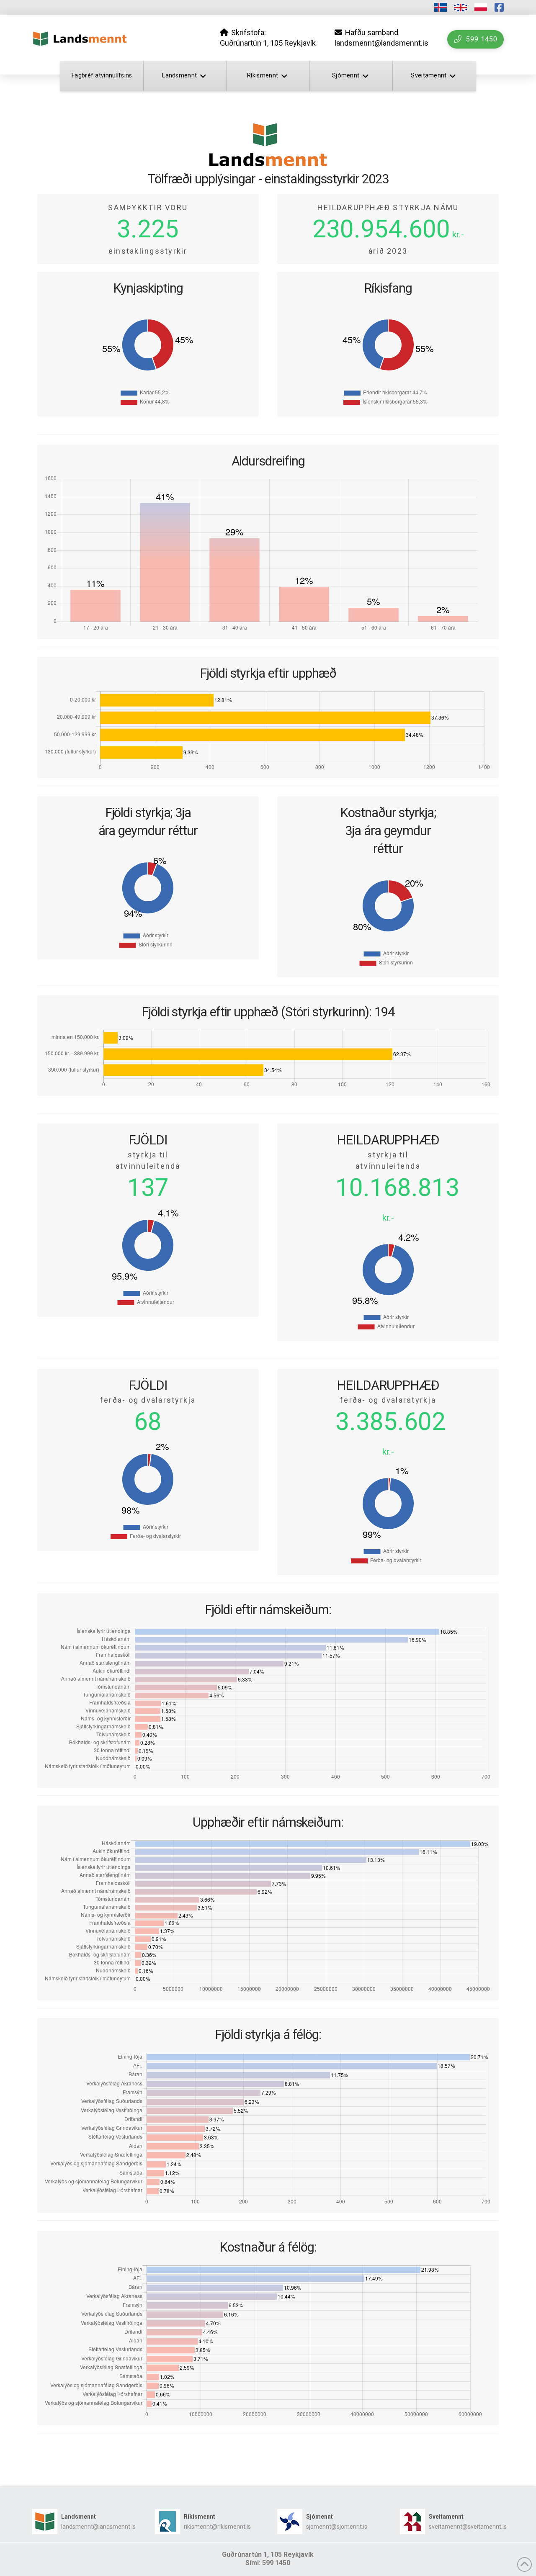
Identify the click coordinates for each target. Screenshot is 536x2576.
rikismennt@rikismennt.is (217, 2527)
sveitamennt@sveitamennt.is (468, 2527)
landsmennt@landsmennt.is (98, 2527)
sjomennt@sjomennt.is (337, 2527)
